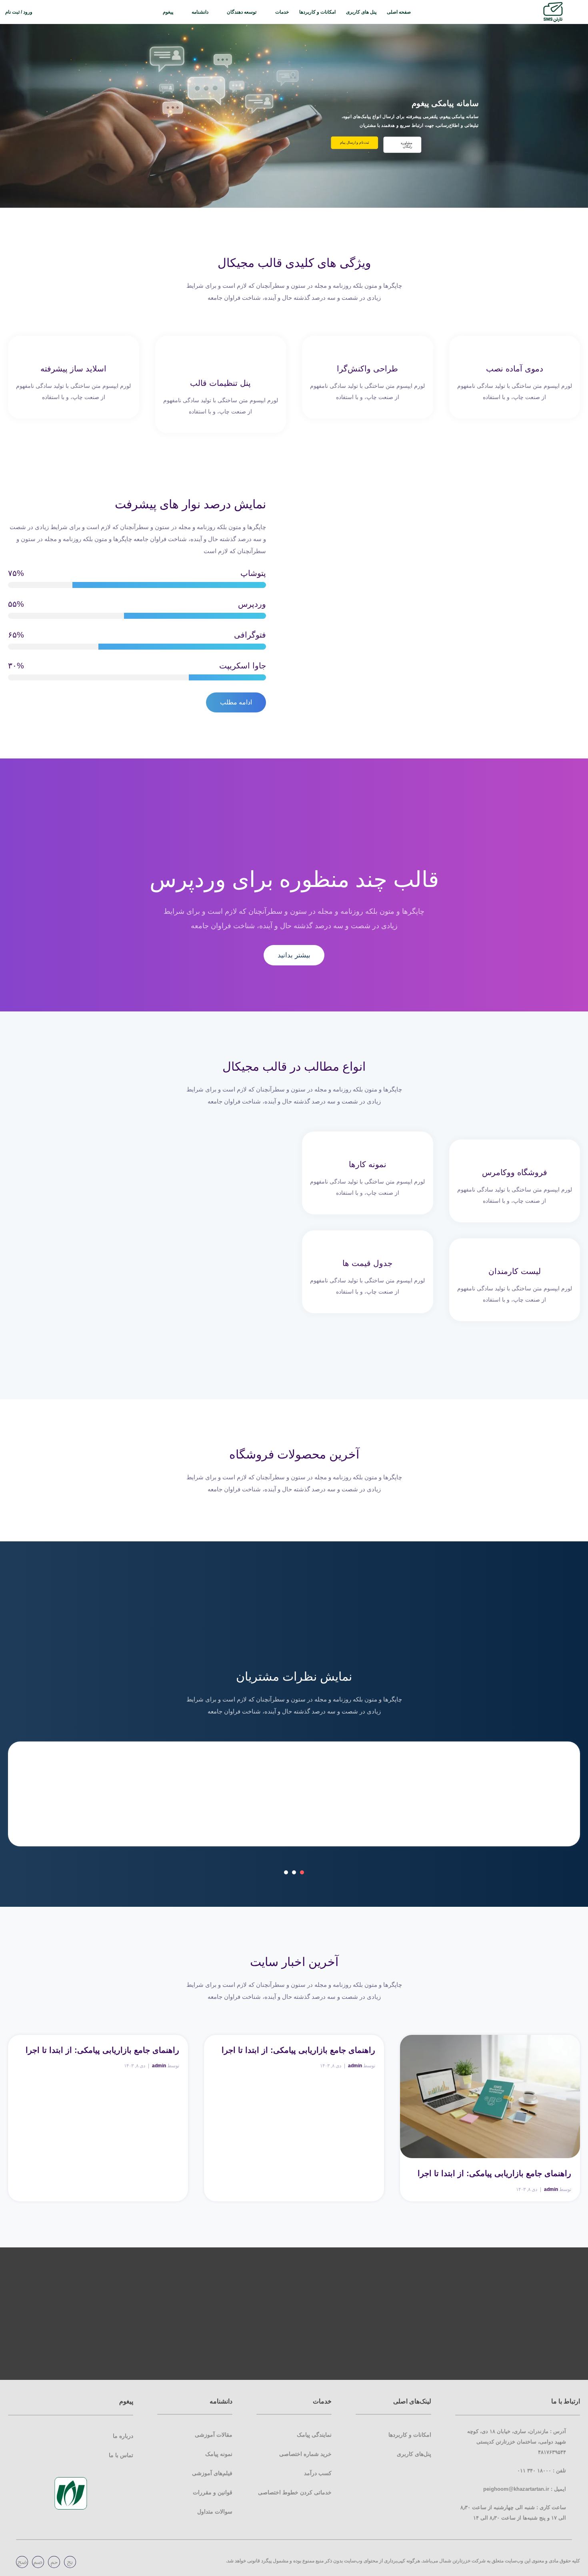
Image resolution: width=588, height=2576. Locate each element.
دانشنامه (200, 12)
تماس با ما (121, 2455)
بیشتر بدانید (294, 955)
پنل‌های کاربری (414, 2454)
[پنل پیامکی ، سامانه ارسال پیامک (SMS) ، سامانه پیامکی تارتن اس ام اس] (553, 12)
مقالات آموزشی (214, 2435)
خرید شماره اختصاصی (305, 2454)
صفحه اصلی (399, 12)
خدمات (282, 12)
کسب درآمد (318, 2473)
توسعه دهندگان (242, 12)
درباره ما (123, 2436)
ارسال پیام (350, 145)
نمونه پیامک (219, 2454)
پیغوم (168, 12)
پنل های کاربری (361, 12)
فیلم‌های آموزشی (212, 2473)
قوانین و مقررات (213, 2492)
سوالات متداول (215, 2512)
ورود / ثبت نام (19, 12)
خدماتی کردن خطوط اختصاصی (295, 2492)
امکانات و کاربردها (317, 12)
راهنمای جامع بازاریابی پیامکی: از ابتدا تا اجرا (494, 2173)
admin (551, 2189)
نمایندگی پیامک (314, 2435)
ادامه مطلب (236, 702)
